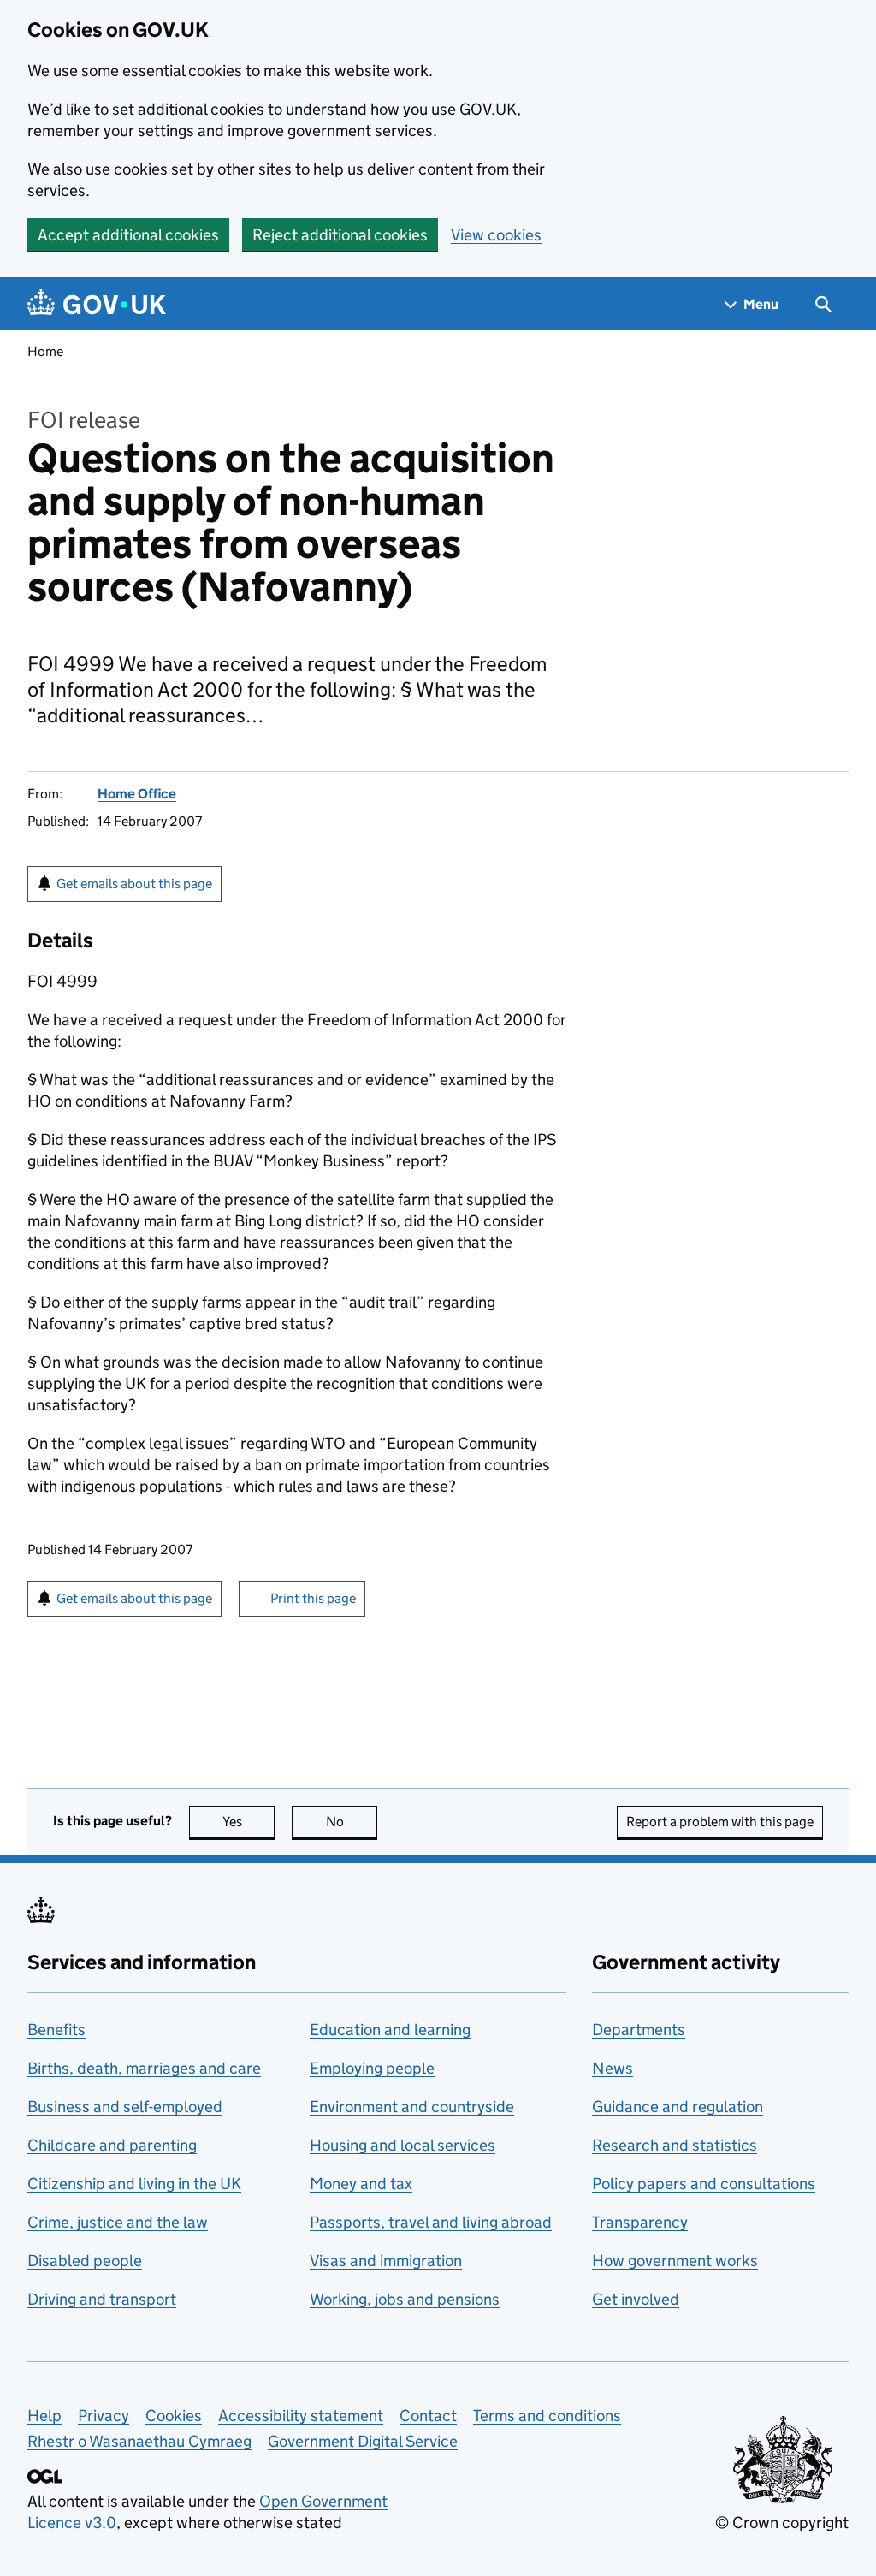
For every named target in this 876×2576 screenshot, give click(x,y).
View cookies (496, 235)
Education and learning (390, 2030)
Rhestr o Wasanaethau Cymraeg (139, 2441)
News (613, 2068)
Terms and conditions (547, 2416)
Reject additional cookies (340, 235)
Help (44, 2416)
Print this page (313, 1598)
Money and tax (361, 2184)
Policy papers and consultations (704, 2184)
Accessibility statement (301, 2416)
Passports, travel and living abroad (431, 2222)
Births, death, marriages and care (144, 2068)
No (352, 1822)
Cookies (174, 2416)
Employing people (372, 2068)
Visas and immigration (386, 2261)
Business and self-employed (125, 2107)
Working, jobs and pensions (405, 2299)
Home (45, 351)
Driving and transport (102, 2299)
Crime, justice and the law (118, 2222)
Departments (639, 2030)
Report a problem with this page (720, 1822)
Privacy (104, 2416)
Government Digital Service (363, 2441)
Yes (249, 1822)
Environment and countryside (412, 2107)
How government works (675, 2261)
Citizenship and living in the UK (134, 2184)
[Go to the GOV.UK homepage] (97, 304)
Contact (428, 2416)
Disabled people (85, 2261)
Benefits (56, 2030)
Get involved (636, 2299)
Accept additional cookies (128, 235)
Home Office (137, 794)
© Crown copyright (782, 2523)
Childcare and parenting (112, 2145)
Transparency (640, 2222)
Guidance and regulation (678, 2107)
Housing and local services (402, 2145)
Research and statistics (675, 2145)
